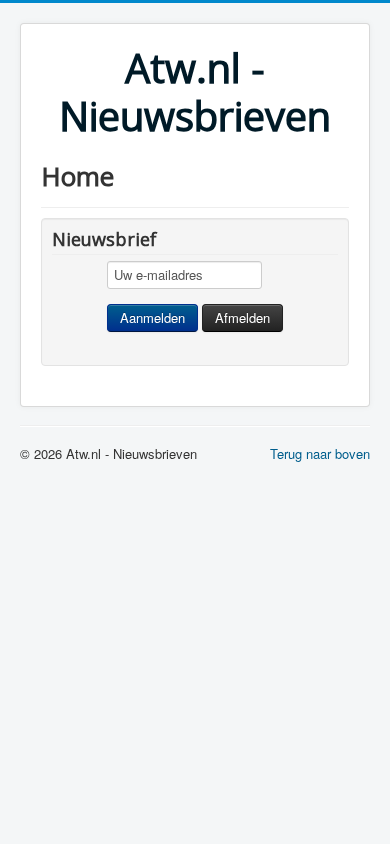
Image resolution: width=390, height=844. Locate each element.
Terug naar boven (320, 453)
